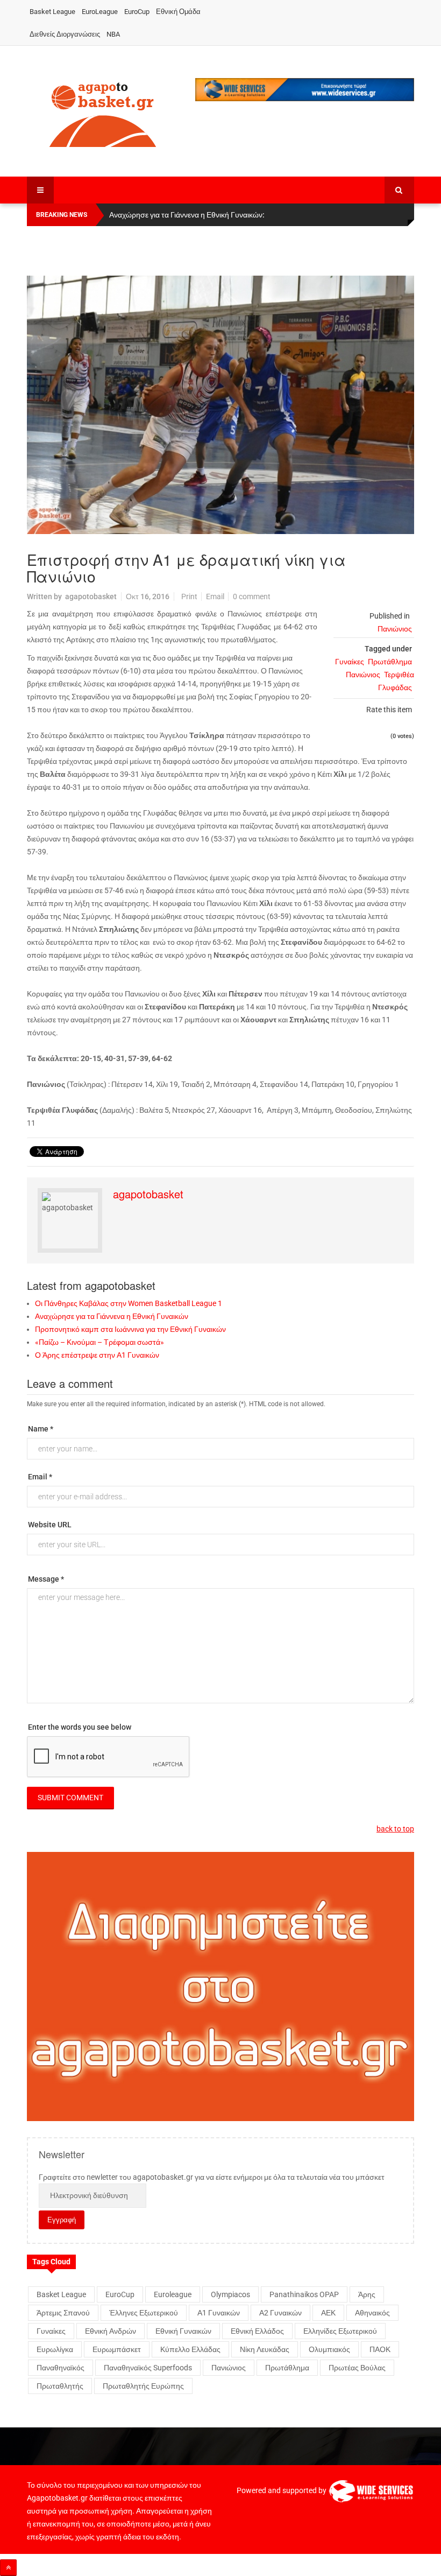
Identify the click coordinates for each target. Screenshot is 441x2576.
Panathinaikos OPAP (304, 2294)
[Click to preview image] (220, 405)
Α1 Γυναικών (219, 2313)
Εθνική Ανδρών (111, 2331)
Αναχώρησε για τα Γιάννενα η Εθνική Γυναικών (112, 1316)
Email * (40, 1477)
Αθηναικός (372, 2313)
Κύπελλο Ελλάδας (190, 2349)
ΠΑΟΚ (380, 2349)
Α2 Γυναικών (280, 2313)
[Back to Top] (8, 2568)
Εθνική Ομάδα (178, 12)
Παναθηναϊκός (61, 2368)
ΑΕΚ (328, 2313)
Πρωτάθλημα (390, 662)
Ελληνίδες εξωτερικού (340, 2331)
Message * (46, 1579)
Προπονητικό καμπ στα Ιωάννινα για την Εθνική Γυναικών (130, 1329)
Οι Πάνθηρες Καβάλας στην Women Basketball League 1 (129, 1303)
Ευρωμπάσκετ (117, 2349)
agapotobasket (91, 596)
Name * (41, 1429)
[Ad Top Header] (305, 90)
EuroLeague (100, 12)
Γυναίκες (350, 662)
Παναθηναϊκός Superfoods (148, 2368)
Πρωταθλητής (60, 2386)
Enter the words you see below (80, 1727)
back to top (395, 1829)
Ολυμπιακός (329, 2349)
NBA (113, 34)
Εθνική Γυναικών (183, 2331)
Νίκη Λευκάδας (265, 2349)
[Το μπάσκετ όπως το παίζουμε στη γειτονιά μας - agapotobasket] (103, 113)
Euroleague (173, 2294)
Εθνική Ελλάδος (257, 2331)
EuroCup (137, 12)
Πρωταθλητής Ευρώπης (143, 2386)
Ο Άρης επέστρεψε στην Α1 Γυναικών (97, 1355)
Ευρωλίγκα (55, 2349)
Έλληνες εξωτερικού (144, 2313)
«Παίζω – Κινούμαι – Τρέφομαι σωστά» (99, 1342)
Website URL (50, 1525)
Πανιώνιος (395, 629)
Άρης (367, 2294)
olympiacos (230, 2294)
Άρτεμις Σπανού (63, 2313)
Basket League (52, 12)
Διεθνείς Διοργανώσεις (65, 34)
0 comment (252, 596)
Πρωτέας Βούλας (357, 2368)
